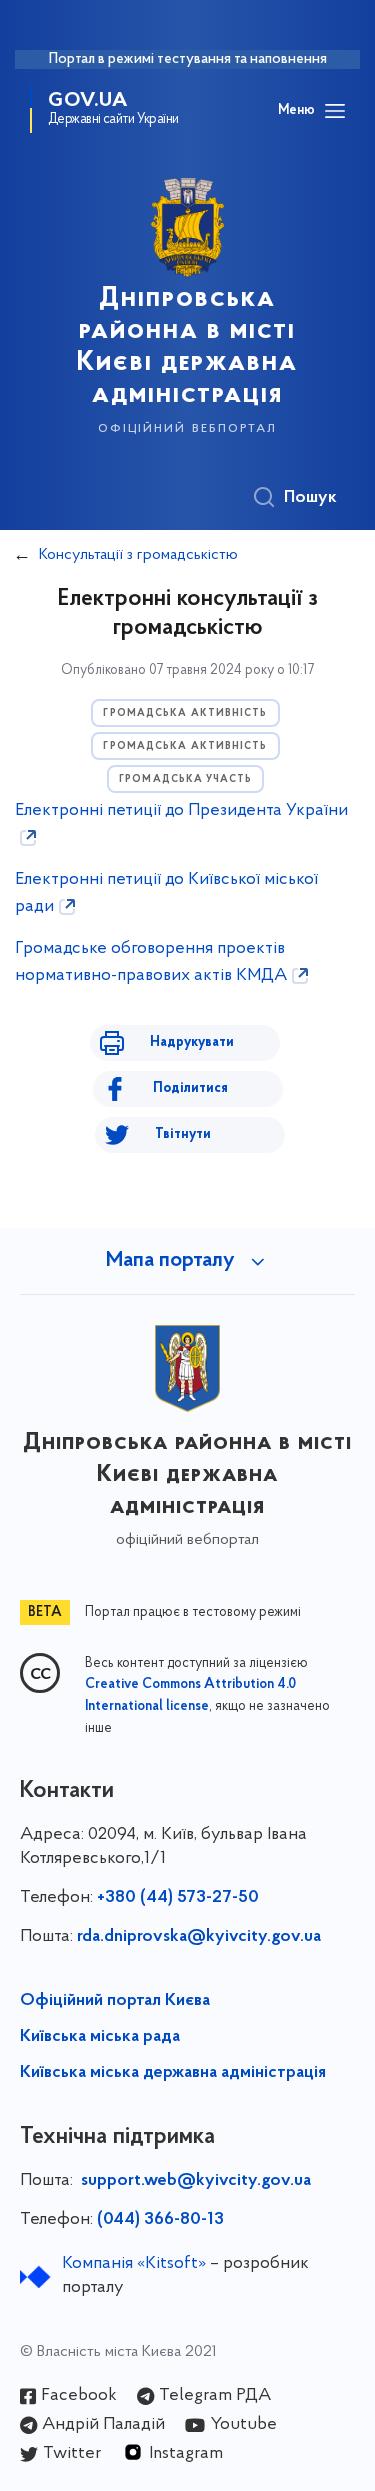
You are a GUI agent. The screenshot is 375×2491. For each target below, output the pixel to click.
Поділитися (190, 1088)
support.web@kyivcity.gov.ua (196, 2181)
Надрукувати (192, 1042)
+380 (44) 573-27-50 (178, 1898)
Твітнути (183, 1134)
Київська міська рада (100, 2037)
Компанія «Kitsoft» (134, 2264)
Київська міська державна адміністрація (173, 2073)
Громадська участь (185, 779)
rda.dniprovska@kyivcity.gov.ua (199, 1937)
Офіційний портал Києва (115, 2001)
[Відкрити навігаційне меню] (335, 111)
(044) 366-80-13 (160, 2220)
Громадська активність (185, 713)
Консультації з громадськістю (138, 555)
